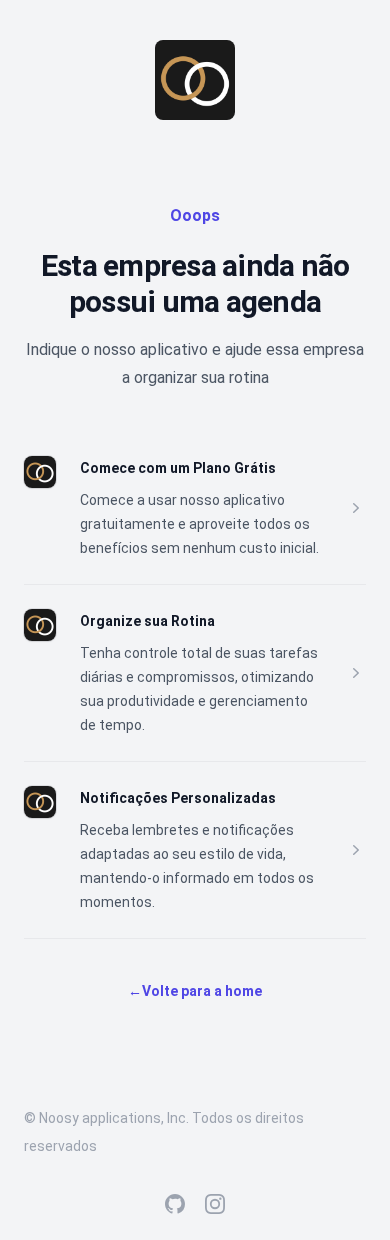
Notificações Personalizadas (178, 798)
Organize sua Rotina (147, 621)
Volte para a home (195, 991)
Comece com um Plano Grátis (178, 468)
